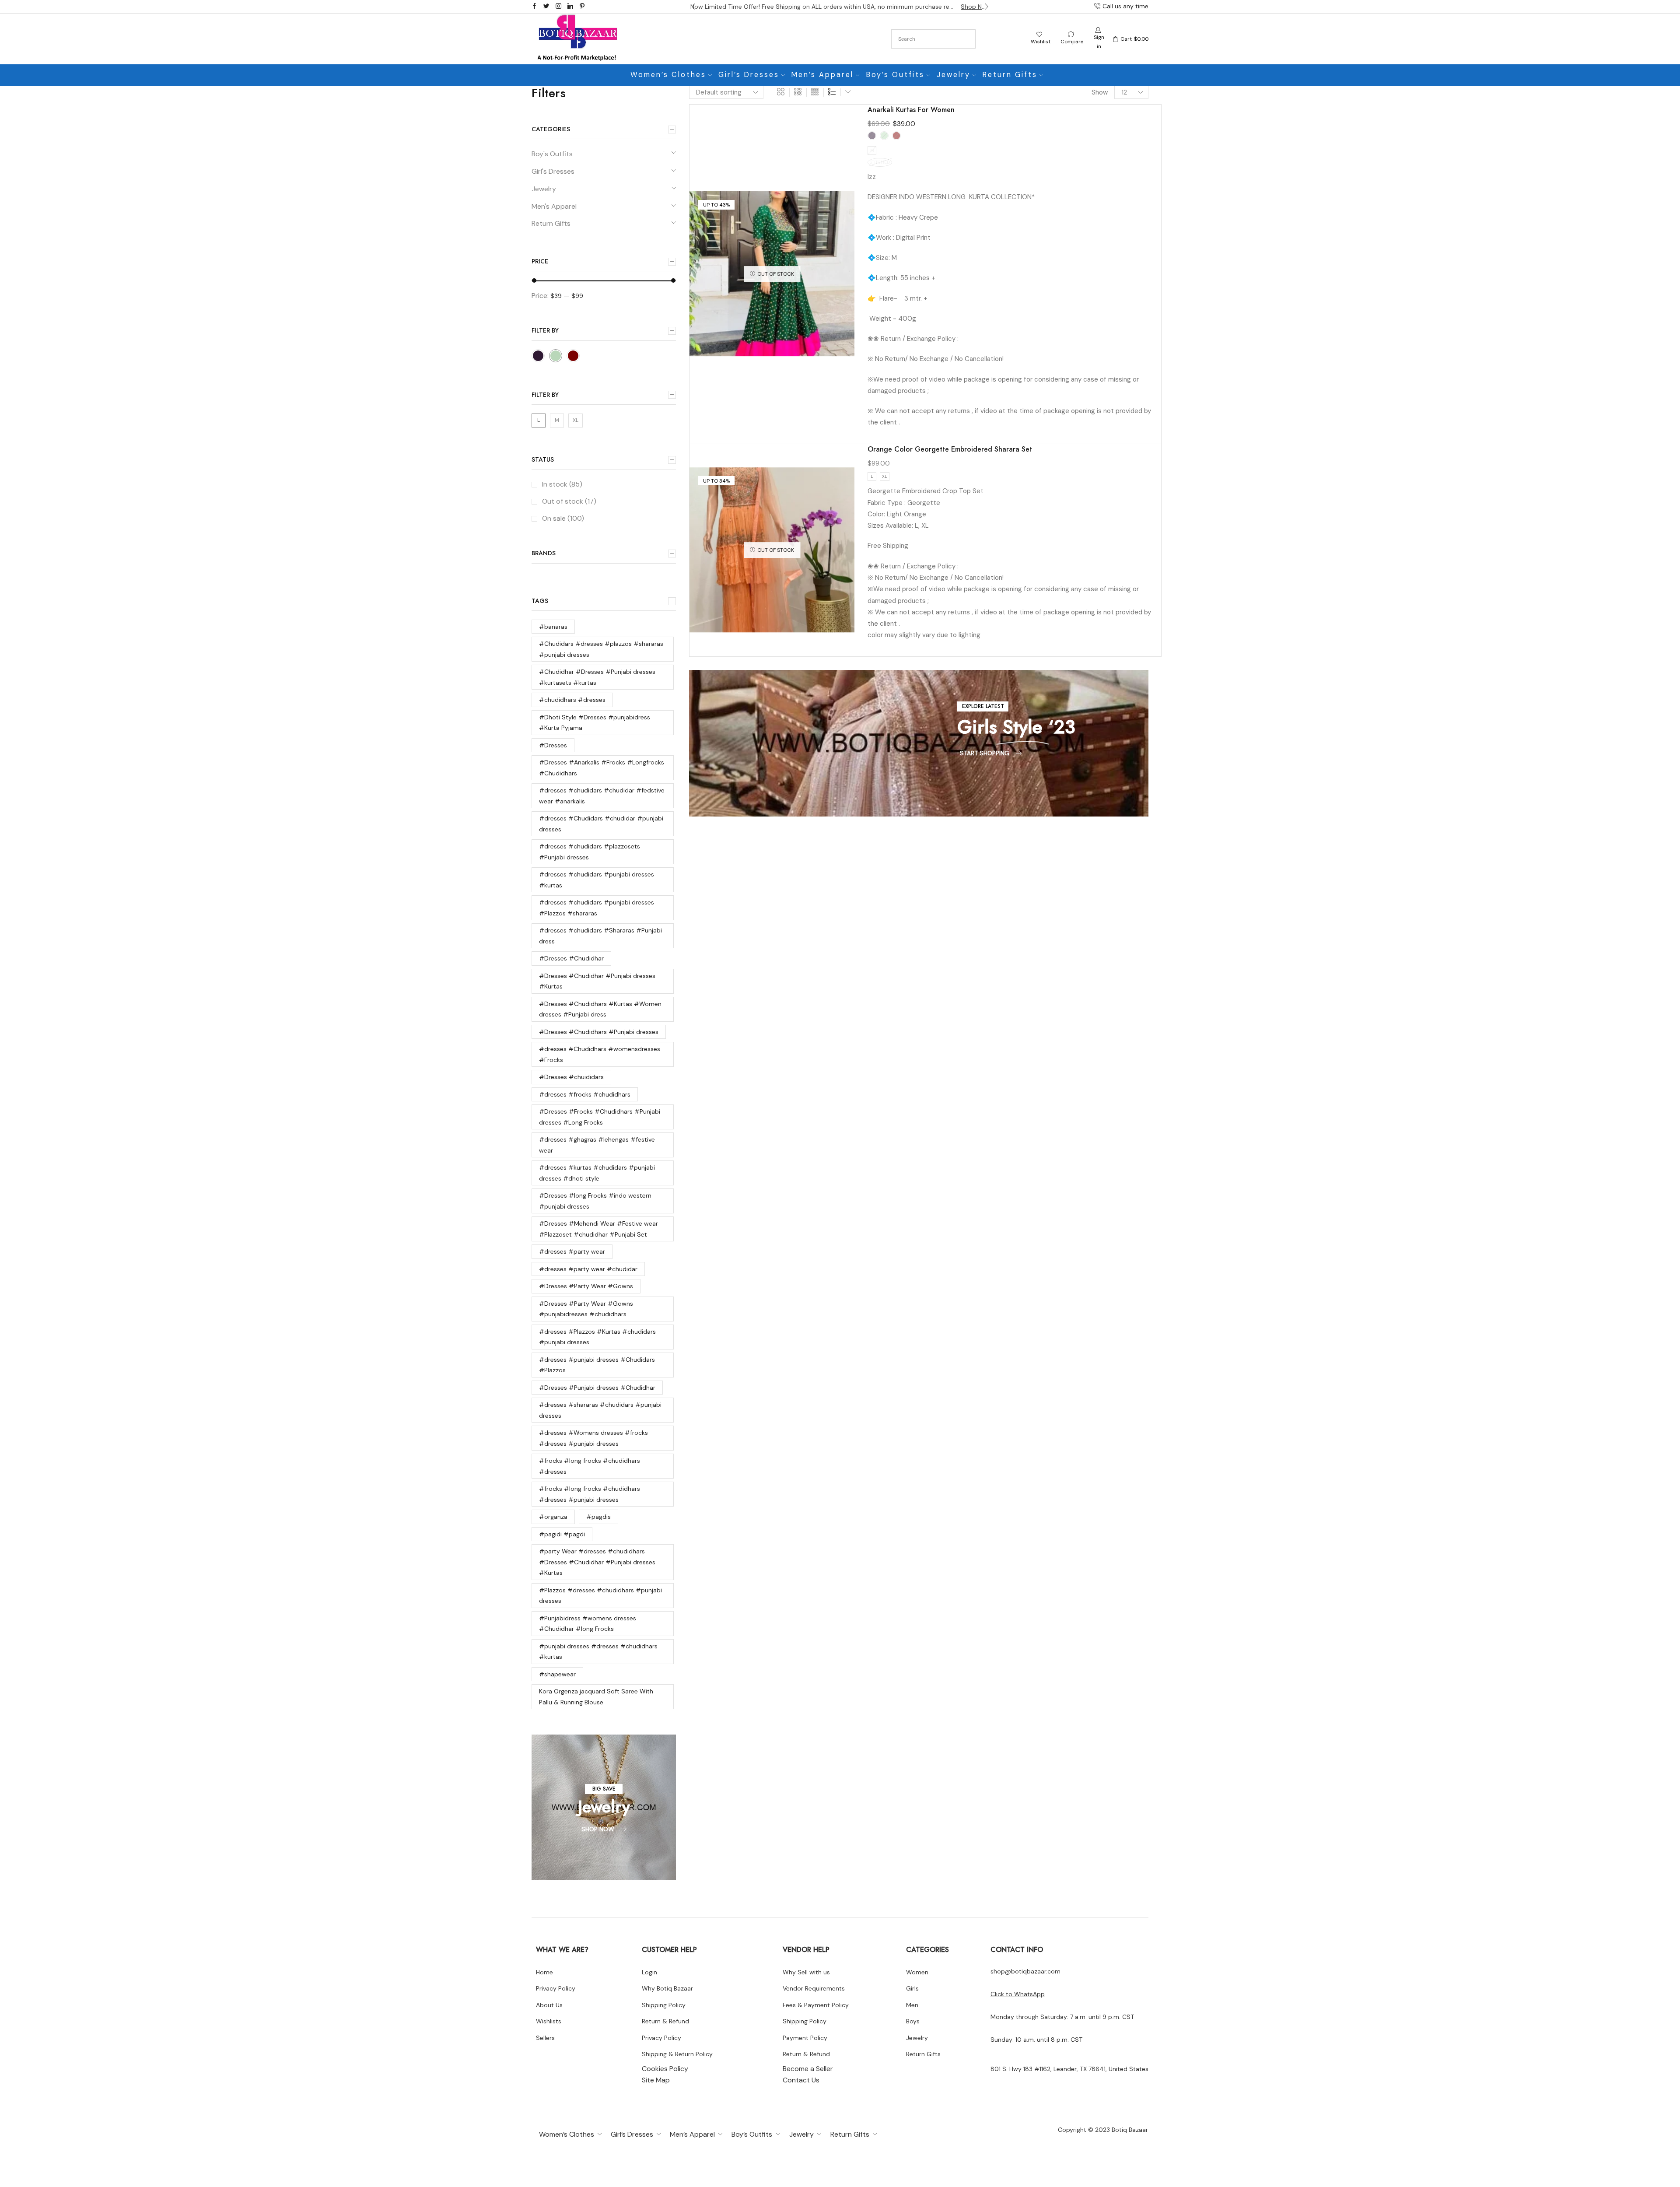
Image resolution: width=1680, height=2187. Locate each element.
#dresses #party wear (572, 1251)
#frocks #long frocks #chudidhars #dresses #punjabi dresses (590, 1494)
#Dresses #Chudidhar (571, 958)
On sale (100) (563, 518)
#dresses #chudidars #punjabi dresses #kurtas (597, 880)
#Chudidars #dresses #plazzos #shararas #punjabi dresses (601, 649)
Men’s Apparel (822, 75)
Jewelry (954, 75)
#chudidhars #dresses (572, 700)
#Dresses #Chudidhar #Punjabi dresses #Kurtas (597, 981)
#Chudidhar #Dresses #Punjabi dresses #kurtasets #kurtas (597, 677)
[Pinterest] (582, 7)
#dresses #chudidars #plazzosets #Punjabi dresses (590, 852)
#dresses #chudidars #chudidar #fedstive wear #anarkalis (602, 796)
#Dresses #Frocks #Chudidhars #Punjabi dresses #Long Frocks (600, 1117)
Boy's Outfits (552, 154)
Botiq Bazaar (1130, 2130)
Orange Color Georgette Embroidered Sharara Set (950, 449)
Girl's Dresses (553, 171)
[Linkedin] (570, 7)
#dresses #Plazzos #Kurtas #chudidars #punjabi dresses (597, 1337)
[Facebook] (534, 7)
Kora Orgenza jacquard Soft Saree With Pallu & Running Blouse (596, 1697)
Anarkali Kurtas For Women (911, 110)
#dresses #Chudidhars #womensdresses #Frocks (600, 1054)
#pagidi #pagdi (562, 1534)
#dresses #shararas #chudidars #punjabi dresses (600, 1410)
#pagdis (598, 1517)
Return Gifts (1010, 75)
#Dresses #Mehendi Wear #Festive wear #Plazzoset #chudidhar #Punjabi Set (598, 1229)
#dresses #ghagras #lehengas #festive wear (597, 1145)
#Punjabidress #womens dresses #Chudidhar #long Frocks (588, 1624)
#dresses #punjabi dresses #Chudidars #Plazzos (597, 1365)
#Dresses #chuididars (571, 1077)
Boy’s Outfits (895, 75)
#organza (553, 1517)
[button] (693, 7)
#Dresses (553, 745)
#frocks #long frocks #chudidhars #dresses (590, 1466)
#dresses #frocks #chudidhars (585, 1094)
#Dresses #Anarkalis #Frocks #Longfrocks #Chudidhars (602, 768)
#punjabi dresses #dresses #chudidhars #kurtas (598, 1652)
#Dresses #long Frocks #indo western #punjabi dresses (595, 1201)
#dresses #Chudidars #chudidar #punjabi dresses (601, 824)
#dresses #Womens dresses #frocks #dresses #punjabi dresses (593, 1438)
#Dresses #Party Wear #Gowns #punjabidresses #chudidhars (586, 1309)
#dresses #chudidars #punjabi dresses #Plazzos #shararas (597, 908)
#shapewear (557, 1674)
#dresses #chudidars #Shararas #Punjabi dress (600, 936)
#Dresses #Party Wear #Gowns (586, 1286)
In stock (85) (562, 484)
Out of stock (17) (569, 501)
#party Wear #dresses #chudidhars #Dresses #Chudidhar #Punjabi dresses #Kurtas (597, 1562)
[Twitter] (546, 7)
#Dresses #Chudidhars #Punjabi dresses (599, 1032)
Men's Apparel (554, 206)
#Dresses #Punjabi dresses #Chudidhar (597, 1388)
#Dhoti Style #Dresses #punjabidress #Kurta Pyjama (595, 723)
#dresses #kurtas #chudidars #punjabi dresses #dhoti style (597, 1173)
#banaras (553, 627)
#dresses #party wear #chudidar (588, 1269)
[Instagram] (558, 7)
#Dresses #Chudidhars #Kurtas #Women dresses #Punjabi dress (600, 1009)
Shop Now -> (975, 7)
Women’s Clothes (668, 75)
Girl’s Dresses (749, 75)
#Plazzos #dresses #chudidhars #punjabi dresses (600, 1596)
